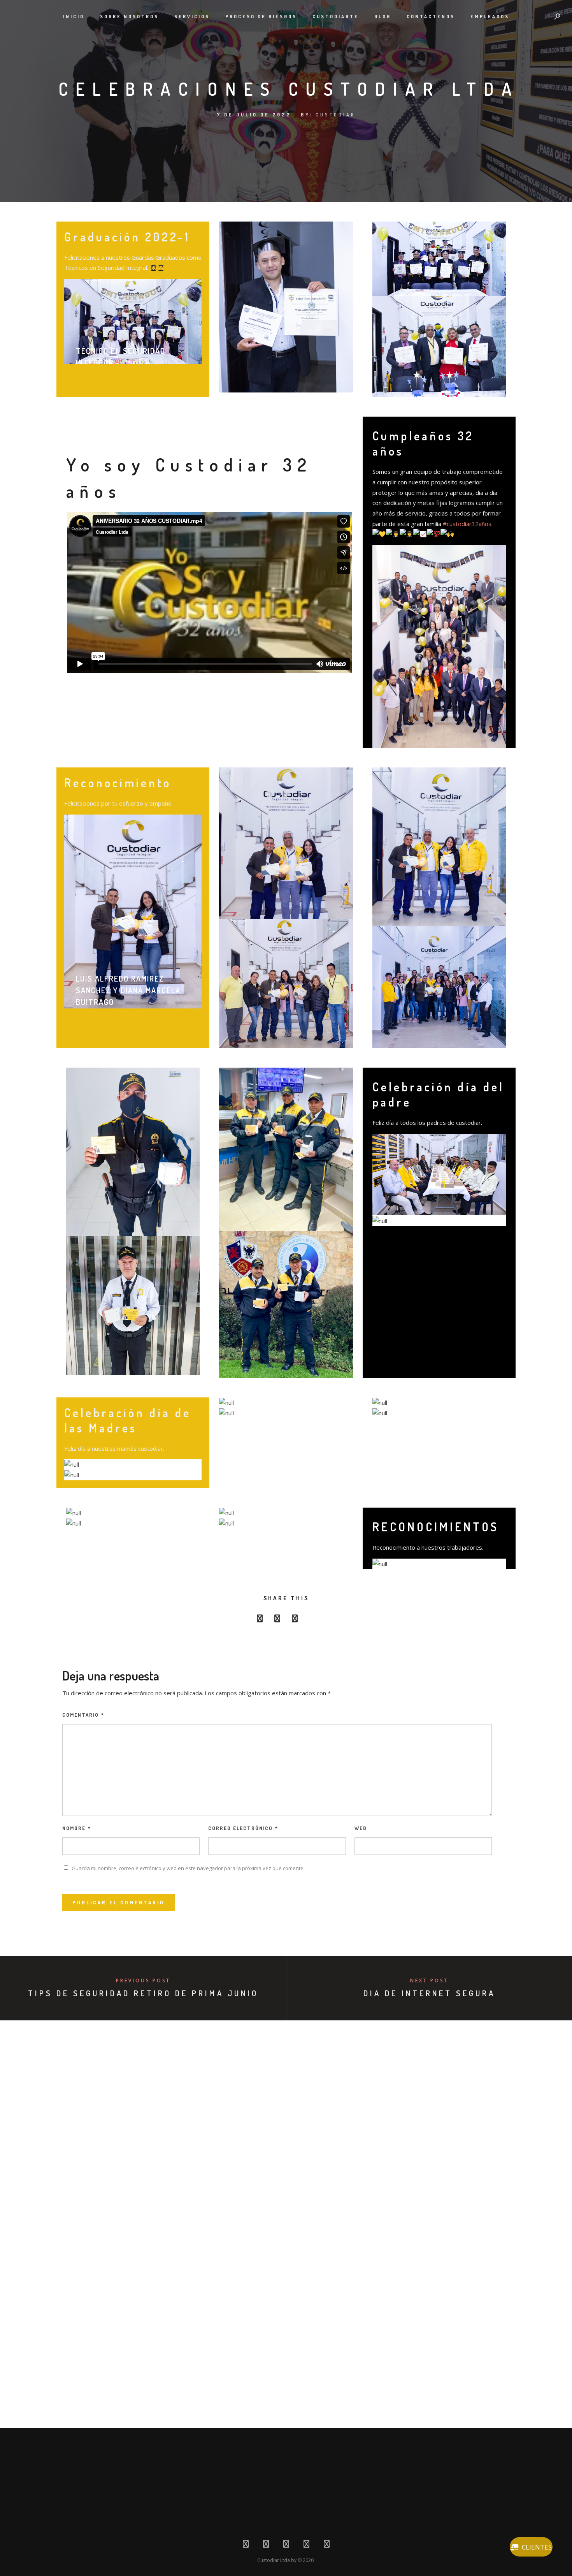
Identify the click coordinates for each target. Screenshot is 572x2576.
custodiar (336, 115)
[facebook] (260, 1620)
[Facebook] (246, 2546)
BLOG (383, 17)
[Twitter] (266, 2546)
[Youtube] (327, 2546)
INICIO (74, 17)
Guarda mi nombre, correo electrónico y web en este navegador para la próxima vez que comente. (188, 1868)
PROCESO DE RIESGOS (261, 17)
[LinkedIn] (286, 2546)
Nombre (77, 1828)
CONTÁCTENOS (431, 17)
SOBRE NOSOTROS (129, 17)
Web (361, 1828)
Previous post (143, 1980)
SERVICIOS (192, 17)
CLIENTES (537, 2547)
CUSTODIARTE (336, 17)
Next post (429, 1980)
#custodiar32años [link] (467, 524)
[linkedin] (295, 1620)
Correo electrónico (243, 1828)
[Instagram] (306, 2546)
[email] (312, 1620)
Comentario (83, 1715)
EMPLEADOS (490, 17)
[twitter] (277, 1620)
